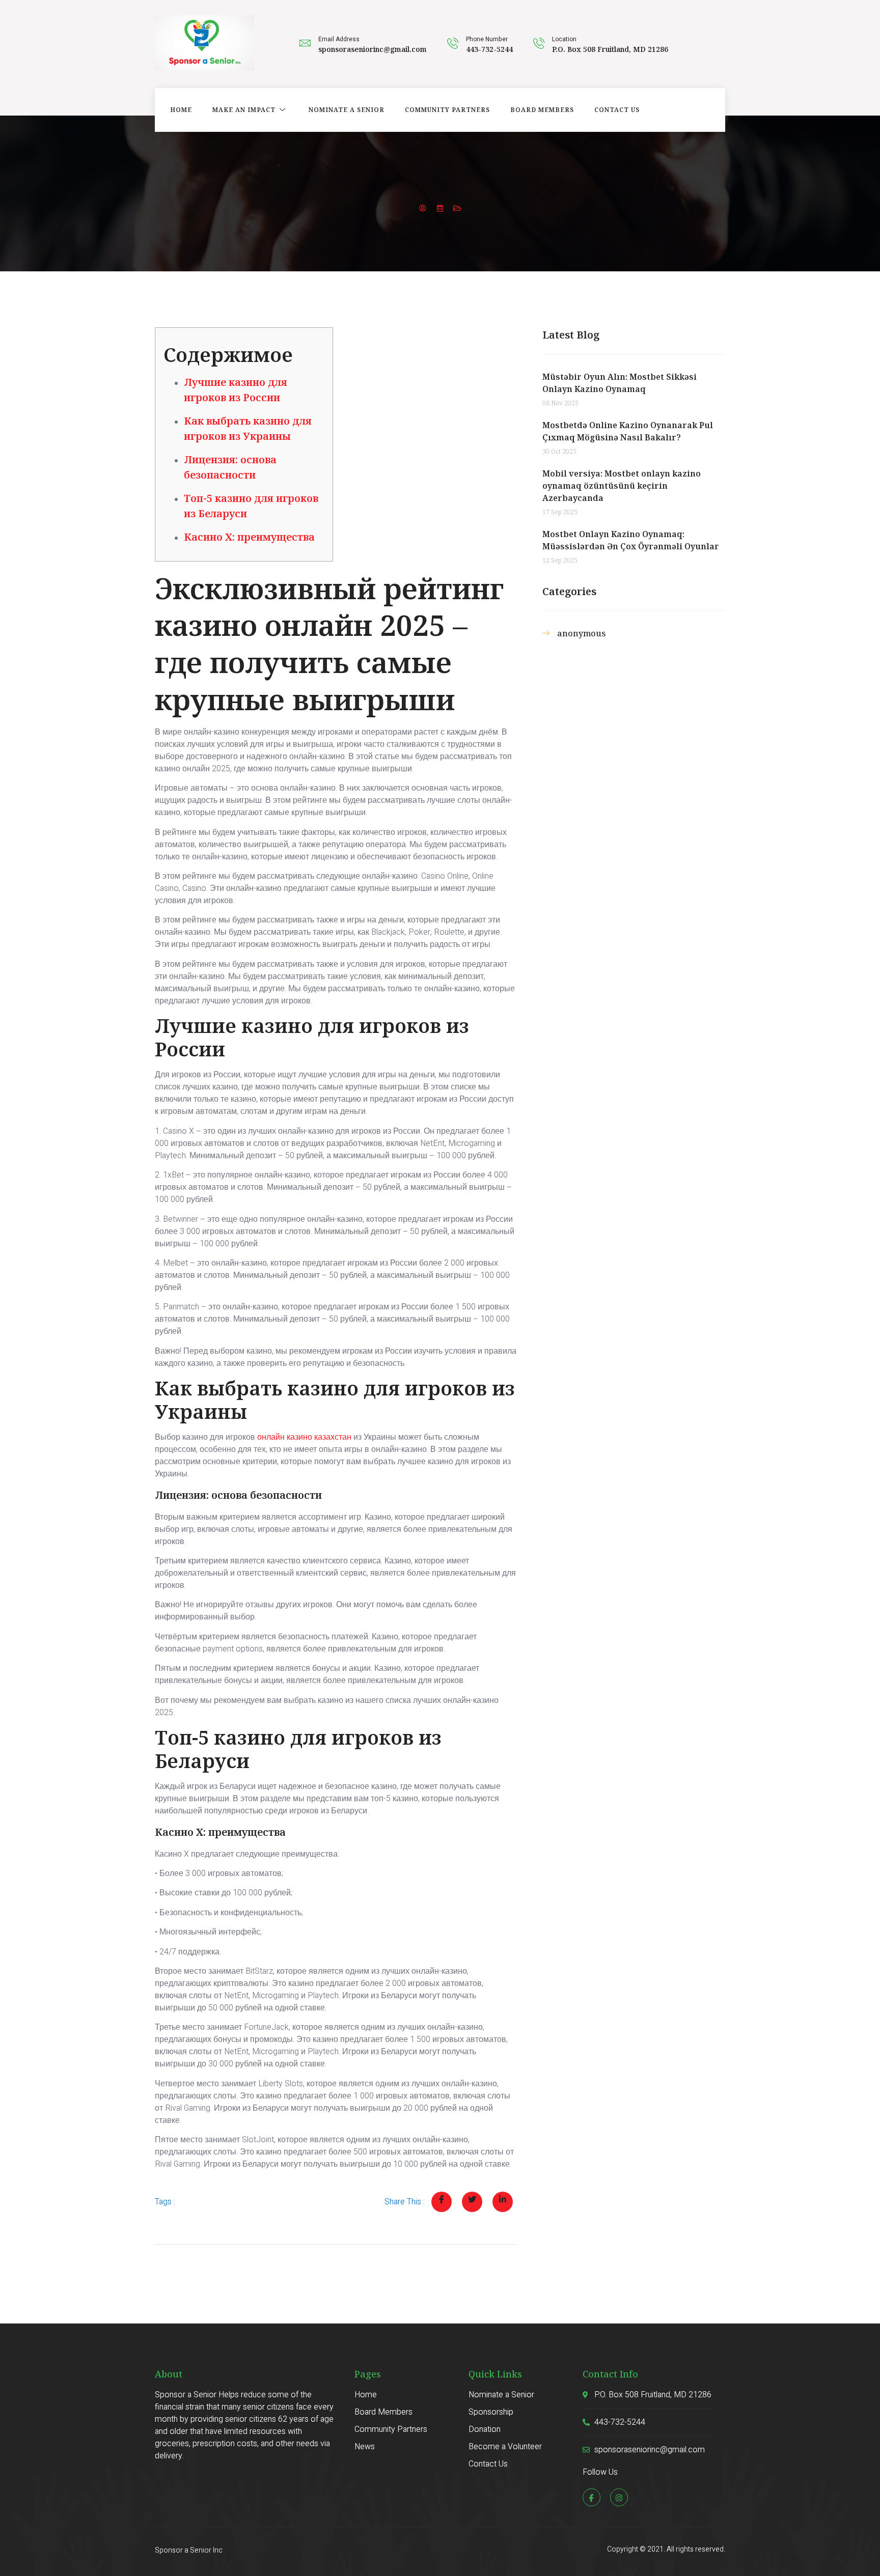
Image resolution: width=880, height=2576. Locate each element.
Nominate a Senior (347, 110)
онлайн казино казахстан (304, 1437)
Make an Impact (244, 110)
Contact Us (617, 110)
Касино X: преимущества (249, 537)
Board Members (542, 110)
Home (181, 110)
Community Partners (447, 110)
